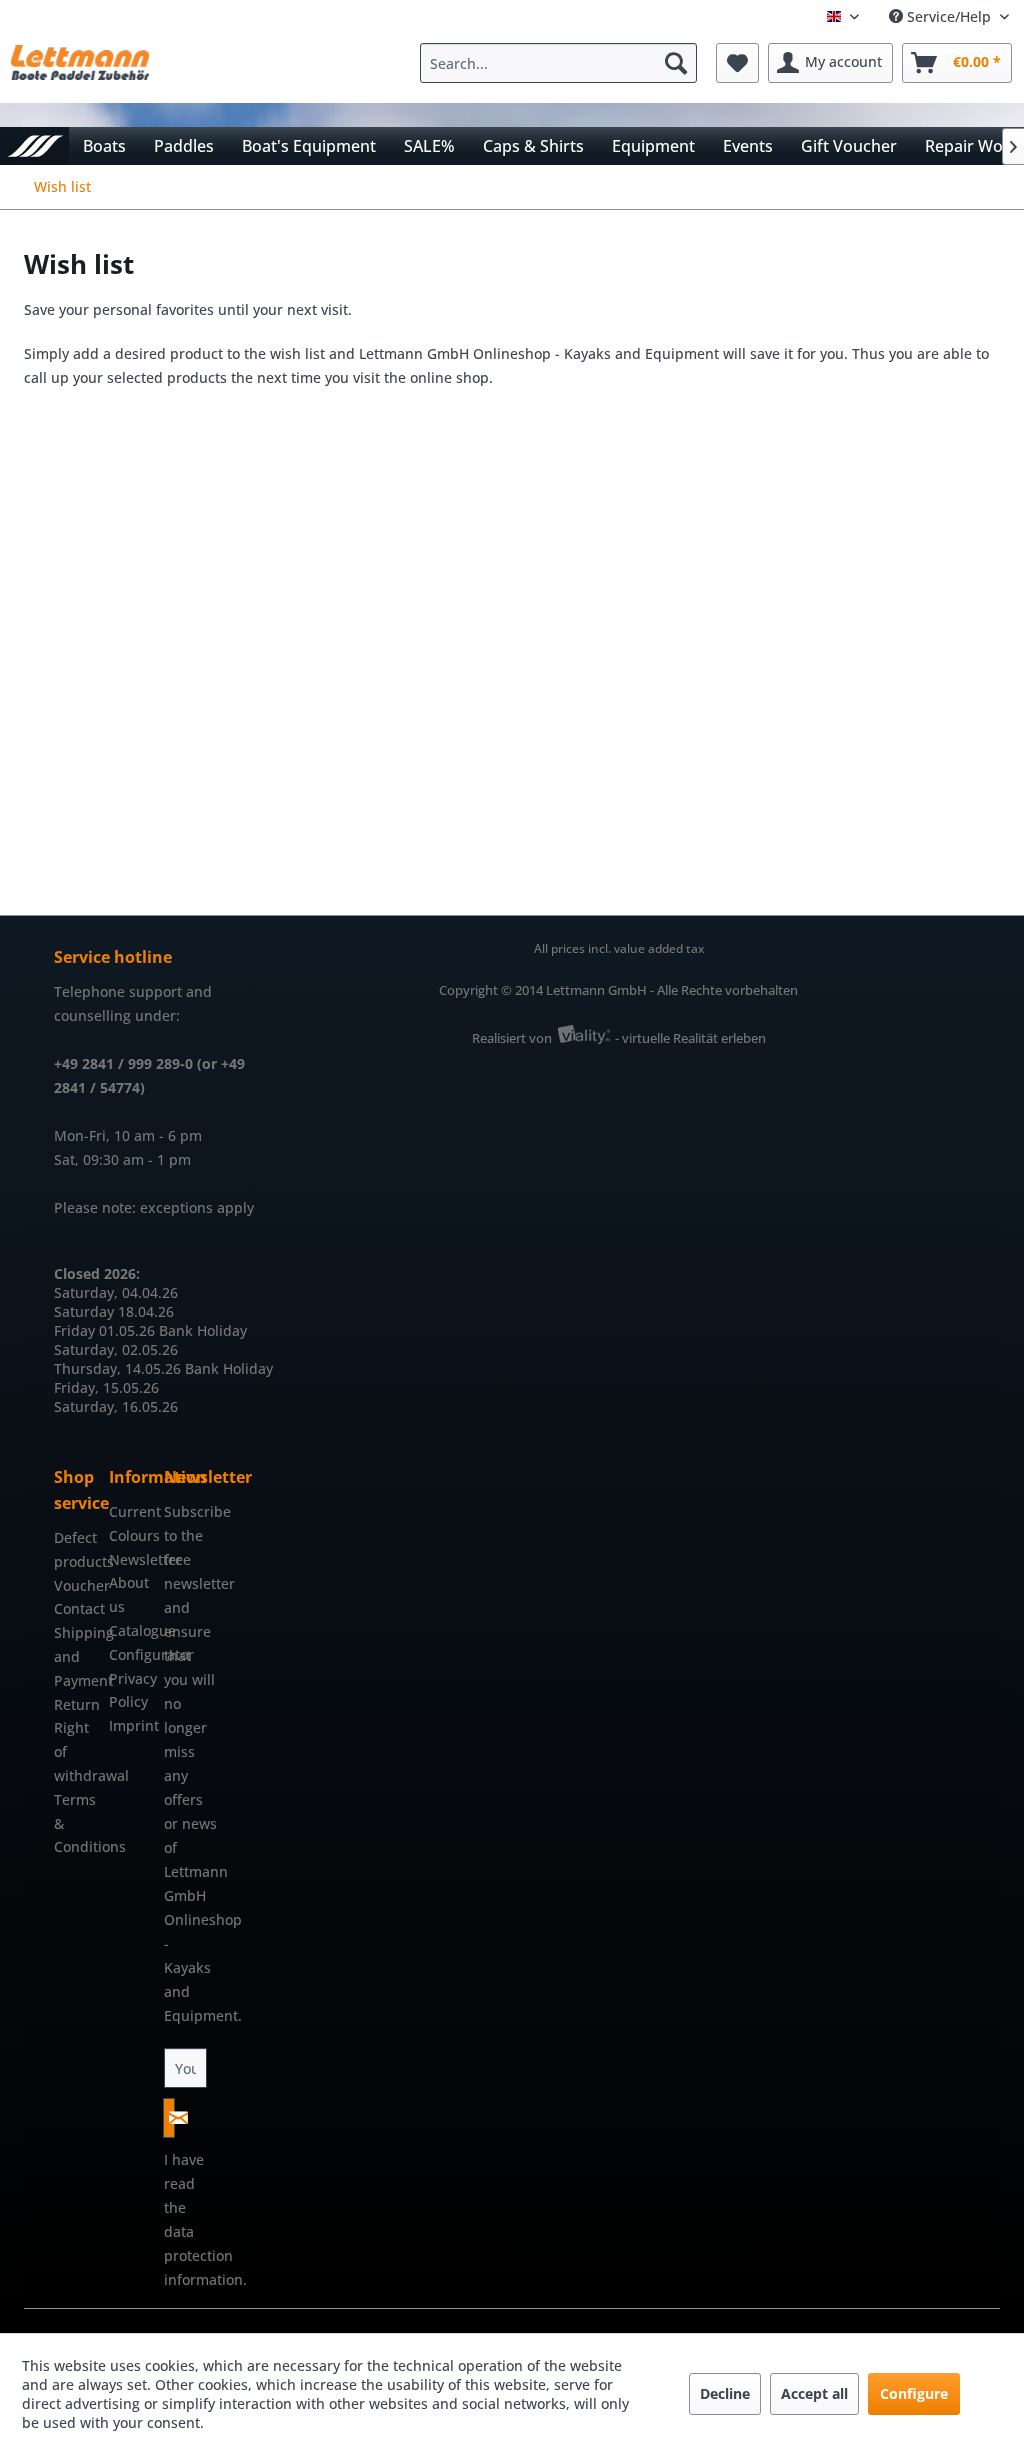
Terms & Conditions (76, 1823)
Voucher (76, 1585)
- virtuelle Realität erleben (690, 1038)
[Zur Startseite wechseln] (34, 145)
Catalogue (131, 1630)
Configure (914, 2393)
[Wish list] (737, 63)
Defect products (76, 1549)
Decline (725, 2393)
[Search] (676, 63)
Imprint (131, 1725)
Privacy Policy (131, 1690)
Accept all (814, 2393)
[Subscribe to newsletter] (169, 2118)
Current (131, 1511)
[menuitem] (563, 63)
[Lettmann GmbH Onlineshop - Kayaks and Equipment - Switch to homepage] (80, 68)
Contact (76, 1608)
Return (76, 1704)
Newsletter (131, 1559)
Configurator (131, 1654)
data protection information (203, 2255)
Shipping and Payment (76, 1656)
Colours (131, 1535)
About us (129, 1594)
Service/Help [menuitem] (949, 16)
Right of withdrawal (76, 1751)
